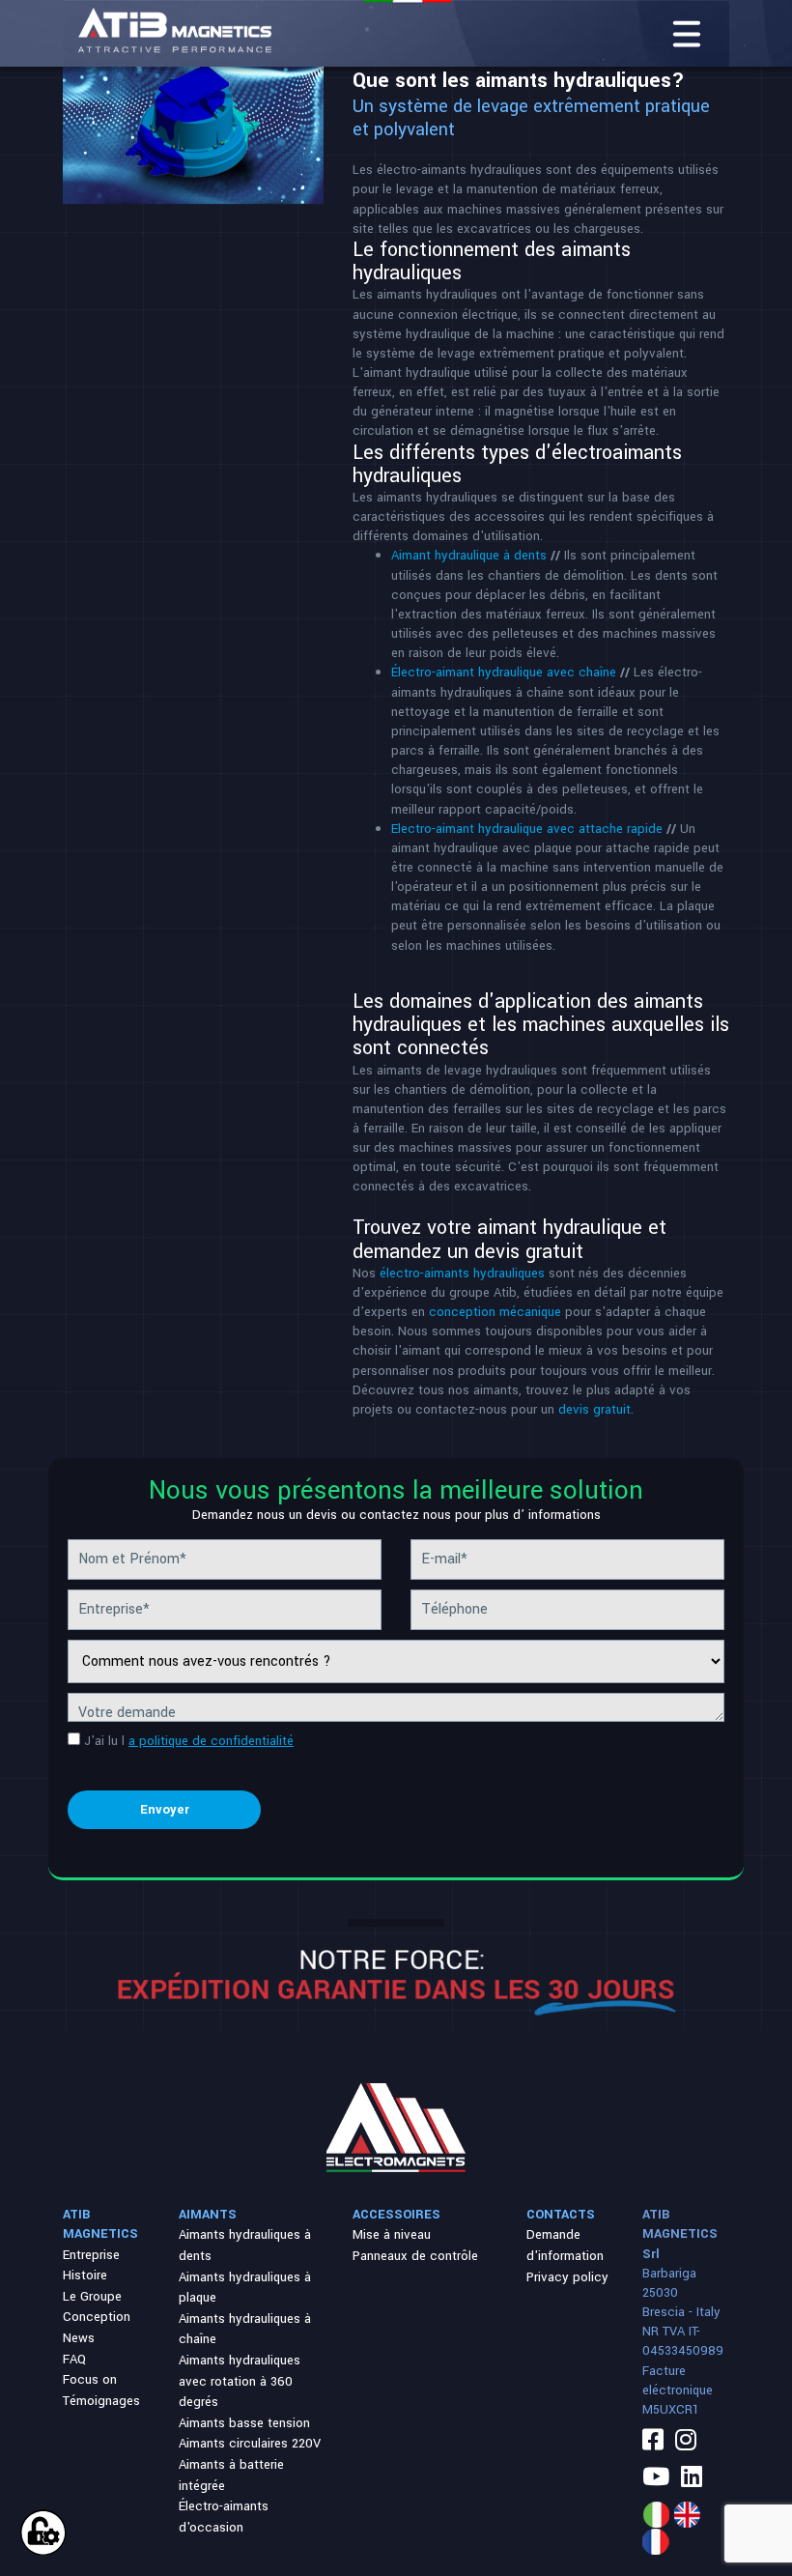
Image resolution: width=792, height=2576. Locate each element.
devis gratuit (594, 1409)
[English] (687, 2515)
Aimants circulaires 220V (250, 2443)
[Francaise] (656, 2542)
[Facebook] (653, 2442)
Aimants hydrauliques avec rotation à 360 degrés (240, 2381)
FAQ (74, 2359)
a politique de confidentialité (211, 1741)
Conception (97, 2317)
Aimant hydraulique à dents (469, 555)
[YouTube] (656, 2478)
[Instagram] (686, 2442)
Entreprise (91, 2255)
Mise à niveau (392, 2234)
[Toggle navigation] (687, 34)
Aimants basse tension (244, 2423)
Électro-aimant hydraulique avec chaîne (504, 672)
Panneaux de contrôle (415, 2256)
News (79, 2338)
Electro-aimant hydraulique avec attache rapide (529, 829)
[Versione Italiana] (656, 2515)
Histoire (85, 2275)
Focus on (90, 2379)
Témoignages (101, 2401)
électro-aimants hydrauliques (462, 1273)
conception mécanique (495, 1312)
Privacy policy (567, 2277)
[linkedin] (692, 2478)
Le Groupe (92, 2296)
